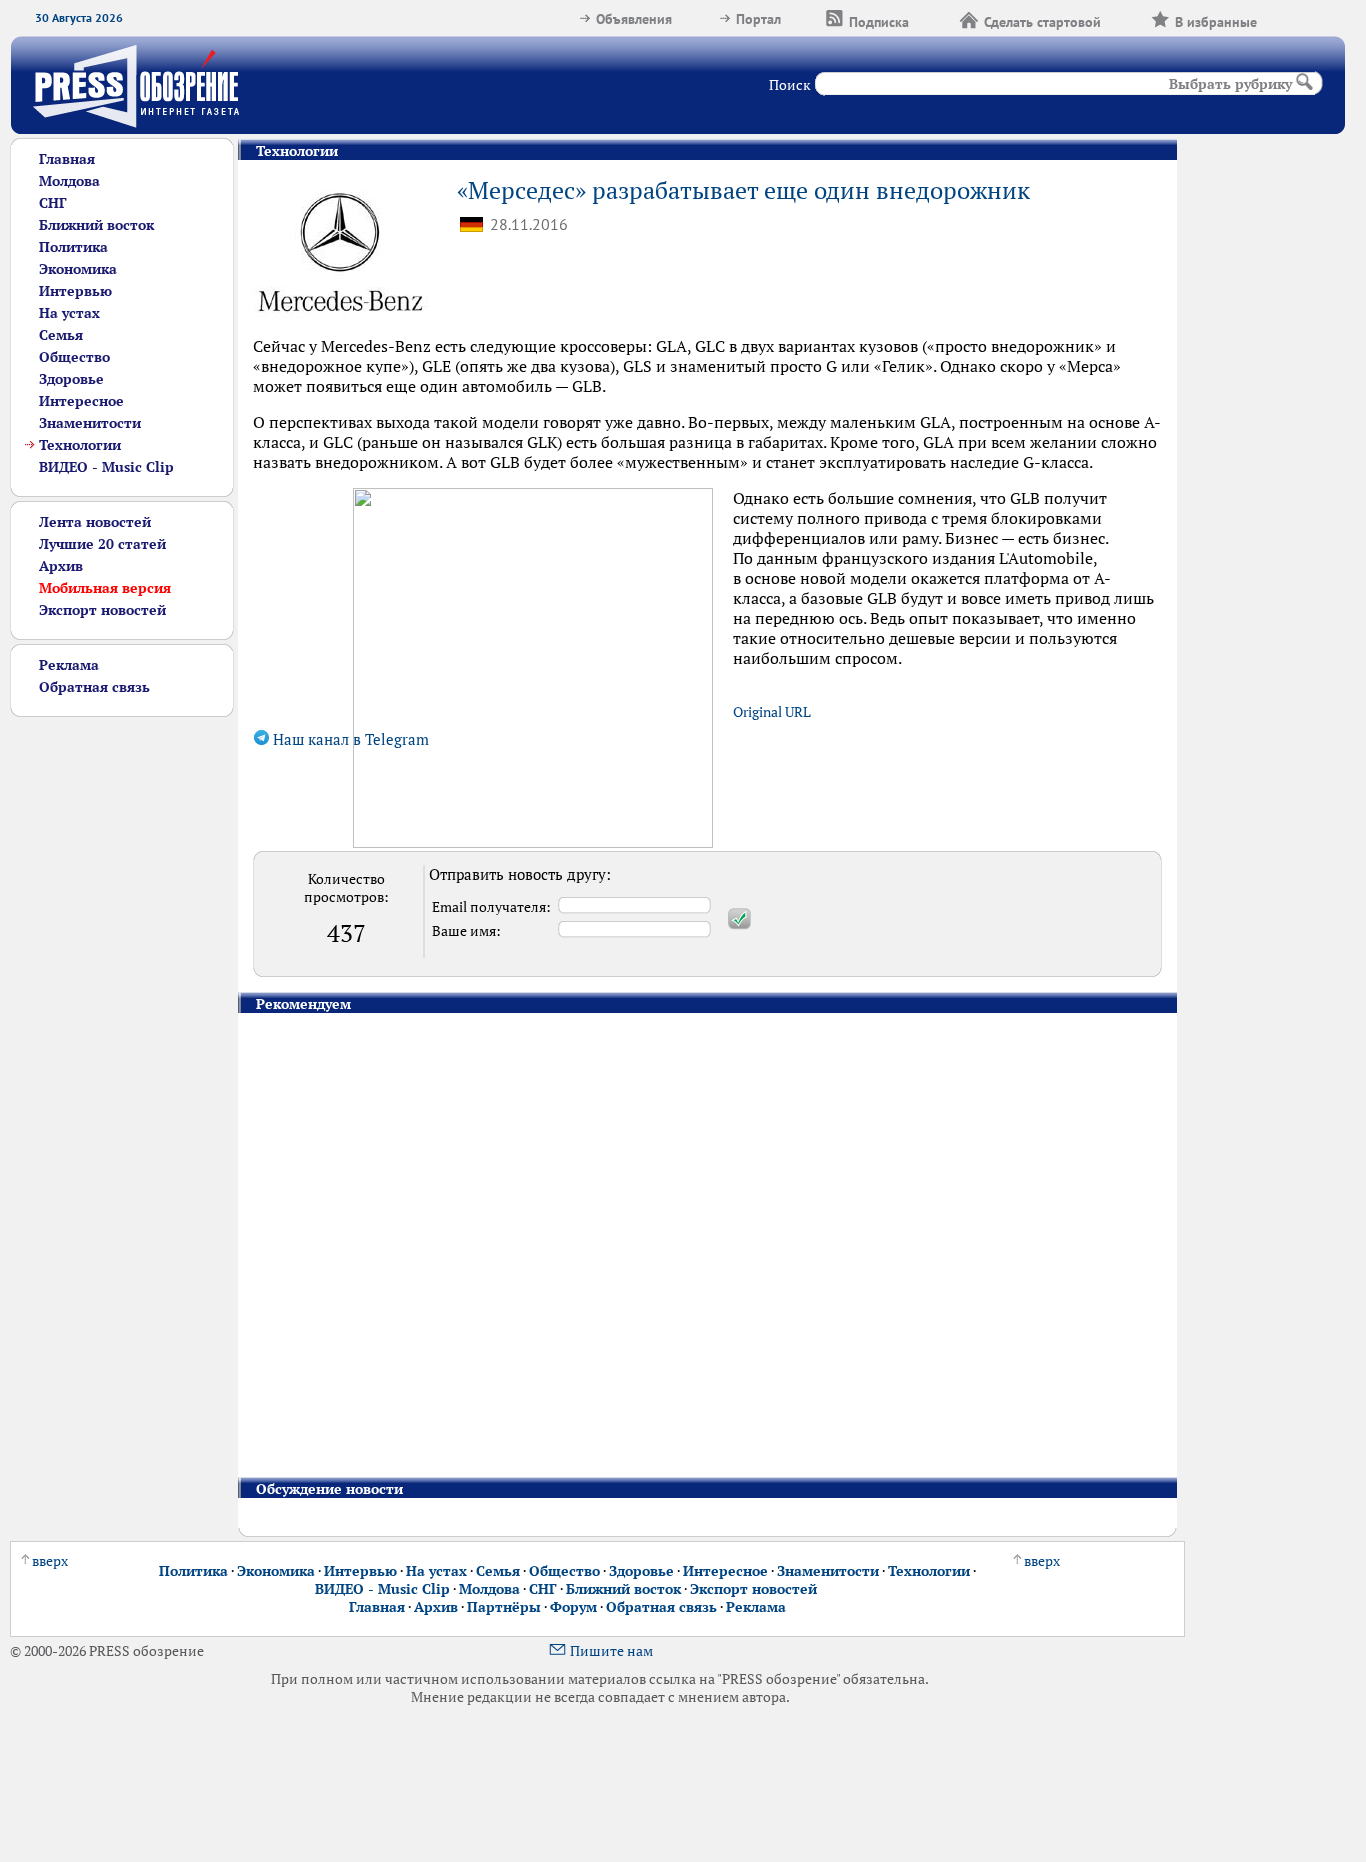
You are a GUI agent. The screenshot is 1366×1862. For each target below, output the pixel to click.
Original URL (772, 712)
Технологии (80, 445)
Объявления (634, 19)
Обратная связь (94, 687)
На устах (69, 313)
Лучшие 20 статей (102, 544)
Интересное (81, 401)
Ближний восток (96, 225)
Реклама (69, 665)
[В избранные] (1282, 19)
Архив (61, 566)
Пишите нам (611, 1651)
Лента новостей (95, 522)
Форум (573, 1607)
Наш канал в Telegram (349, 739)
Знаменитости (90, 423)
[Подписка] (934, 19)
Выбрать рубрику (1230, 84)
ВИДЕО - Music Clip (106, 467)
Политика (73, 247)
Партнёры (504, 1607)
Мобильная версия (105, 588)
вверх (50, 1561)
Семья (61, 335)
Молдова (69, 181)
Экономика (78, 269)
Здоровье (71, 379)
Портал (758, 19)
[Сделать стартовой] (1126, 19)
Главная (67, 159)
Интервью (75, 291)
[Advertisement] (122, 1017)
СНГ (53, 203)
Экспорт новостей (102, 610)
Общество (74, 357)
